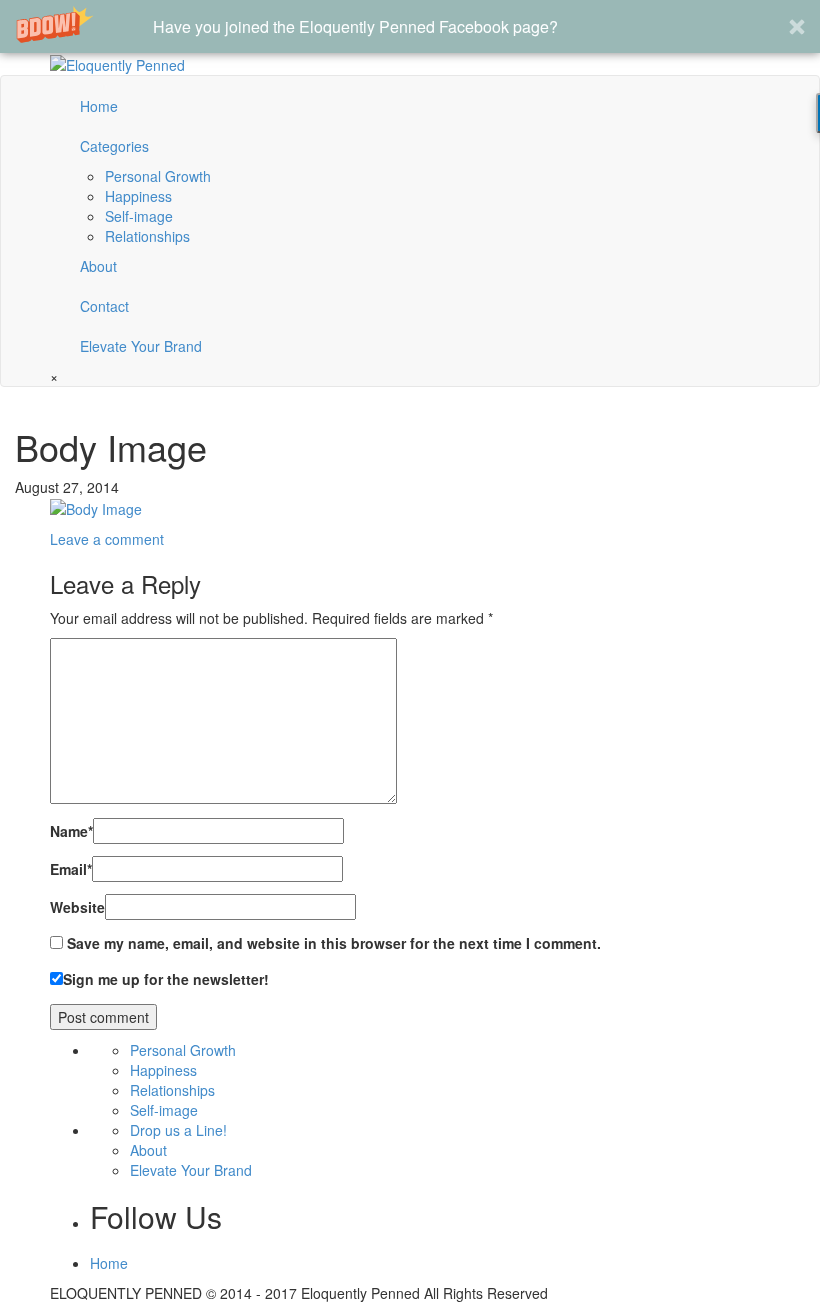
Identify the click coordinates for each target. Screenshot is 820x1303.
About (98, 266)
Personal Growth (158, 176)
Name (71, 831)
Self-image (139, 216)
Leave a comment (107, 539)
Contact (104, 306)
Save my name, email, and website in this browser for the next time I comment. (334, 943)
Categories (114, 146)
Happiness (138, 196)
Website (77, 907)
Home (99, 106)
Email (71, 869)
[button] (410, 26)
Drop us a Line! (178, 1130)
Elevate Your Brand (141, 346)
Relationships (147, 236)
